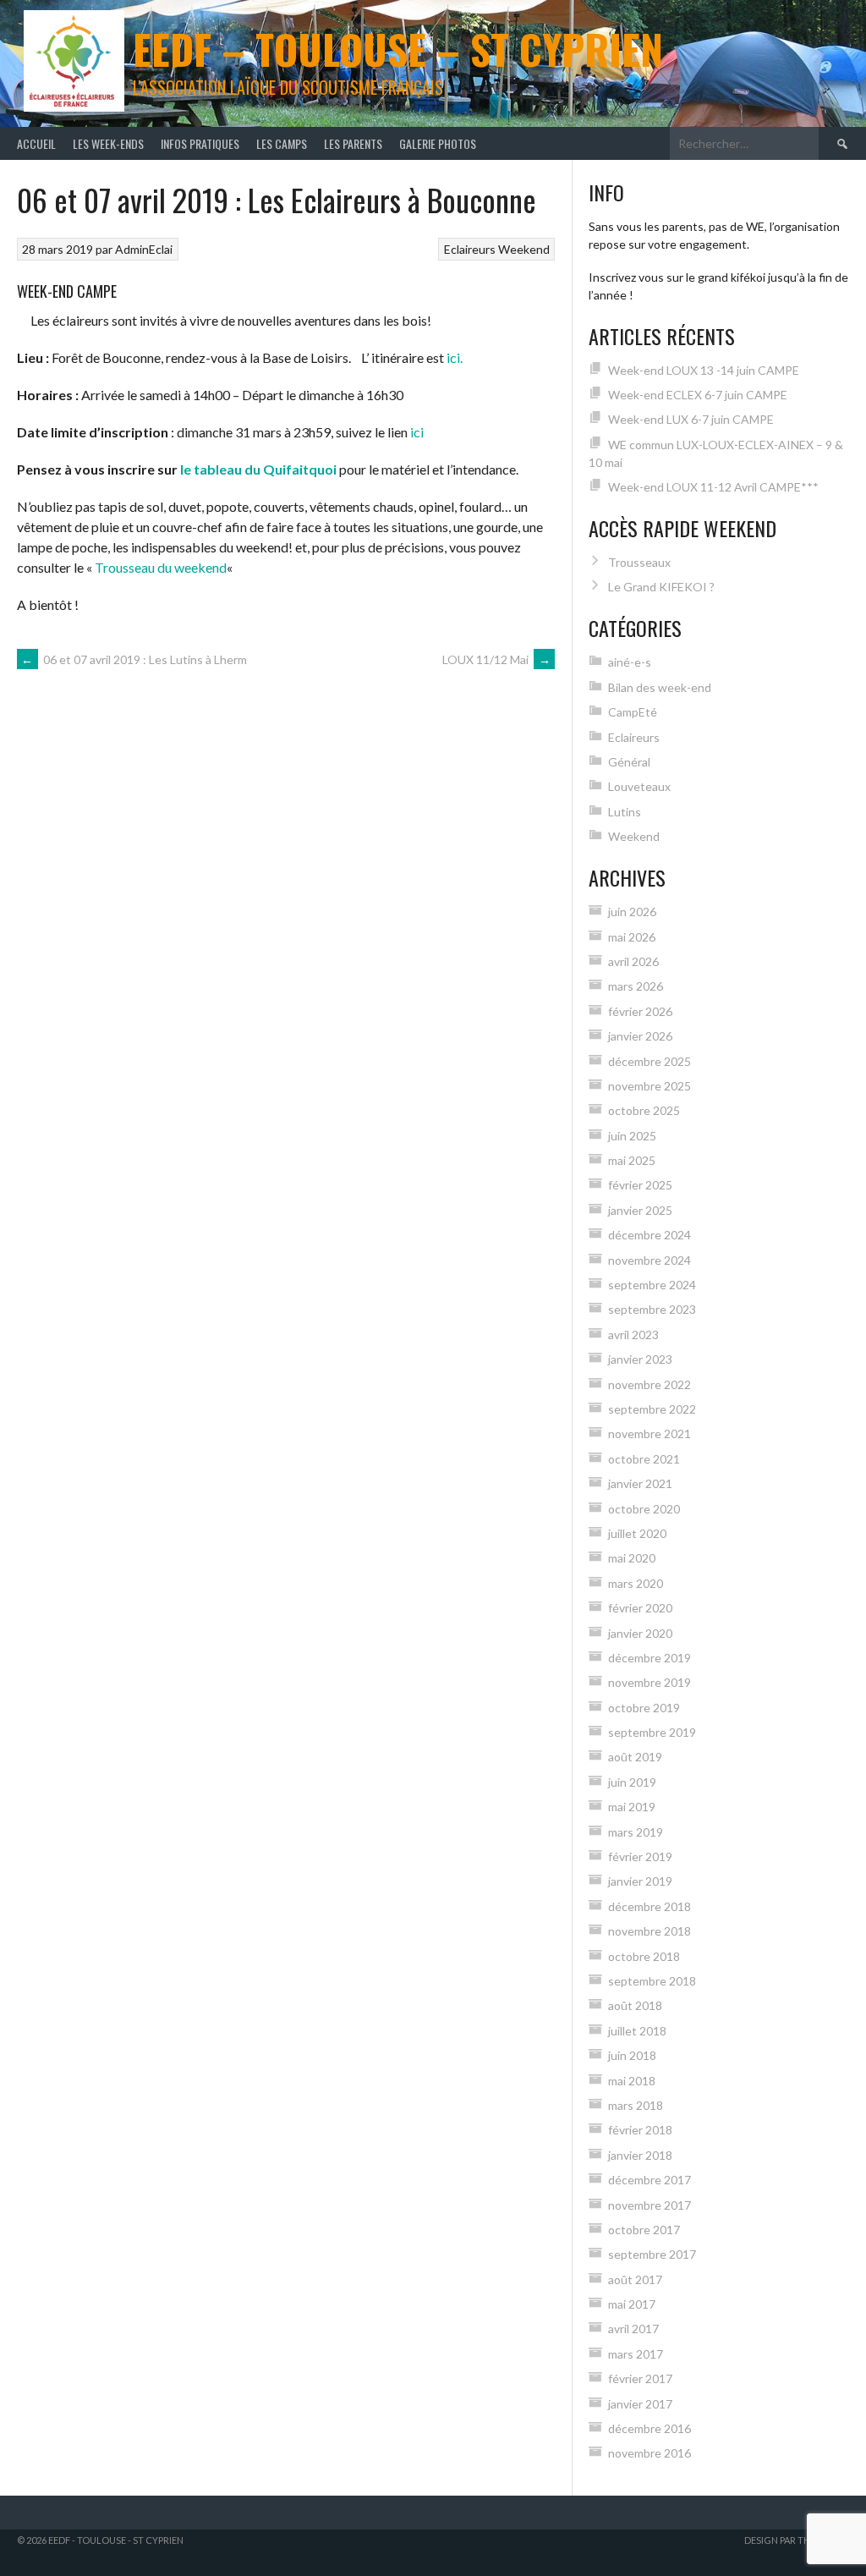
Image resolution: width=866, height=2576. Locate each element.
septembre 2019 (652, 1732)
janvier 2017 (640, 2404)
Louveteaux (639, 786)
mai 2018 (632, 2081)
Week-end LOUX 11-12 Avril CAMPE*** (713, 487)
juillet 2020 (637, 1533)
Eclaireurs (470, 249)
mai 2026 (632, 937)
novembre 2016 (649, 2453)
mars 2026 (636, 986)
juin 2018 (632, 2055)
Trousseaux (639, 562)
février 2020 (640, 1608)
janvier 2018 (640, 2155)
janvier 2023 (640, 1359)
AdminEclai (144, 249)
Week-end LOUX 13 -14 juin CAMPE (704, 370)
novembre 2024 (649, 1260)
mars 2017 (636, 2354)
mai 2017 (632, 2304)
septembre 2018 (652, 1981)
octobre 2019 (644, 1708)
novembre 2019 (649, 1682)
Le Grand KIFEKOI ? (661, 587)
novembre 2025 (649, 1086)
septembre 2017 (652, 2254)
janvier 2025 (640, 1210)
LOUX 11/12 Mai (496, 659)
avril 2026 (633, 961)
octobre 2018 (644, 1956)
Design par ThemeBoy (797, 2540)
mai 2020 (632, 1558)
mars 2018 (636, 2105)
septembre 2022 (652, 1409)
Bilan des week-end (660, 687)
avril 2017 (633, 2329)
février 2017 (640, 2378)
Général (629, 762)
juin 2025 (632, 1136)
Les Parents (353, 143)
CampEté (633, 712)
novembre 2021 (649, 1434)
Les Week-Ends (108, 143)
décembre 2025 (649, 1061)
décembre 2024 (649, 1235)
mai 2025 (632, 1160)
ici (417, 432)
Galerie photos (438, 143)
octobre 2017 (644, 2230)
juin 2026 (632, 912)
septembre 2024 (652, 1285)
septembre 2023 (652, 1309)
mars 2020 (636, 1583)
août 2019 (635, 1757)
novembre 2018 (649, 1931)
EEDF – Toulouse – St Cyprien (398, 49)
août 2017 (635, 2279)
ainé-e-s (630, 662)
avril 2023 (633, 1335)
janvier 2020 (640, 1633)
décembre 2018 (649, 1906)
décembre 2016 (649, 2428)
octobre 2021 (644, 1459)
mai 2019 (632, 1807)
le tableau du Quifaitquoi (258, 469)
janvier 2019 (640, 1881)
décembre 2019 (649, 1658)
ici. (456, 357)
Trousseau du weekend (161, 567)
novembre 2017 (649, 2205)
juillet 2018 (637, 2031)
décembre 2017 (649, 2180)
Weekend (524, 249)
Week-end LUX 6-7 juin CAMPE (691, 419)
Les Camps (282, 143)
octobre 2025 (644, 1110)
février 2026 (640, 1011)
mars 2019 (636, 1832)
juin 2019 (632, 1782)
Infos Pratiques (200, 143)
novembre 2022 (649, 1384)
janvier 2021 (640, 1483)
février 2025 (640, 1185)
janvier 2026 (640, 1036)
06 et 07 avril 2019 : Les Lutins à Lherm (134, 659)
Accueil (36, 143)
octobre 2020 (644, 1509)
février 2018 (640, 2130)
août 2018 (635, 2005)
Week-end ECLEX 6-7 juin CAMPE (698, 395)
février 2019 (640, 1856)
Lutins (625, 812)
